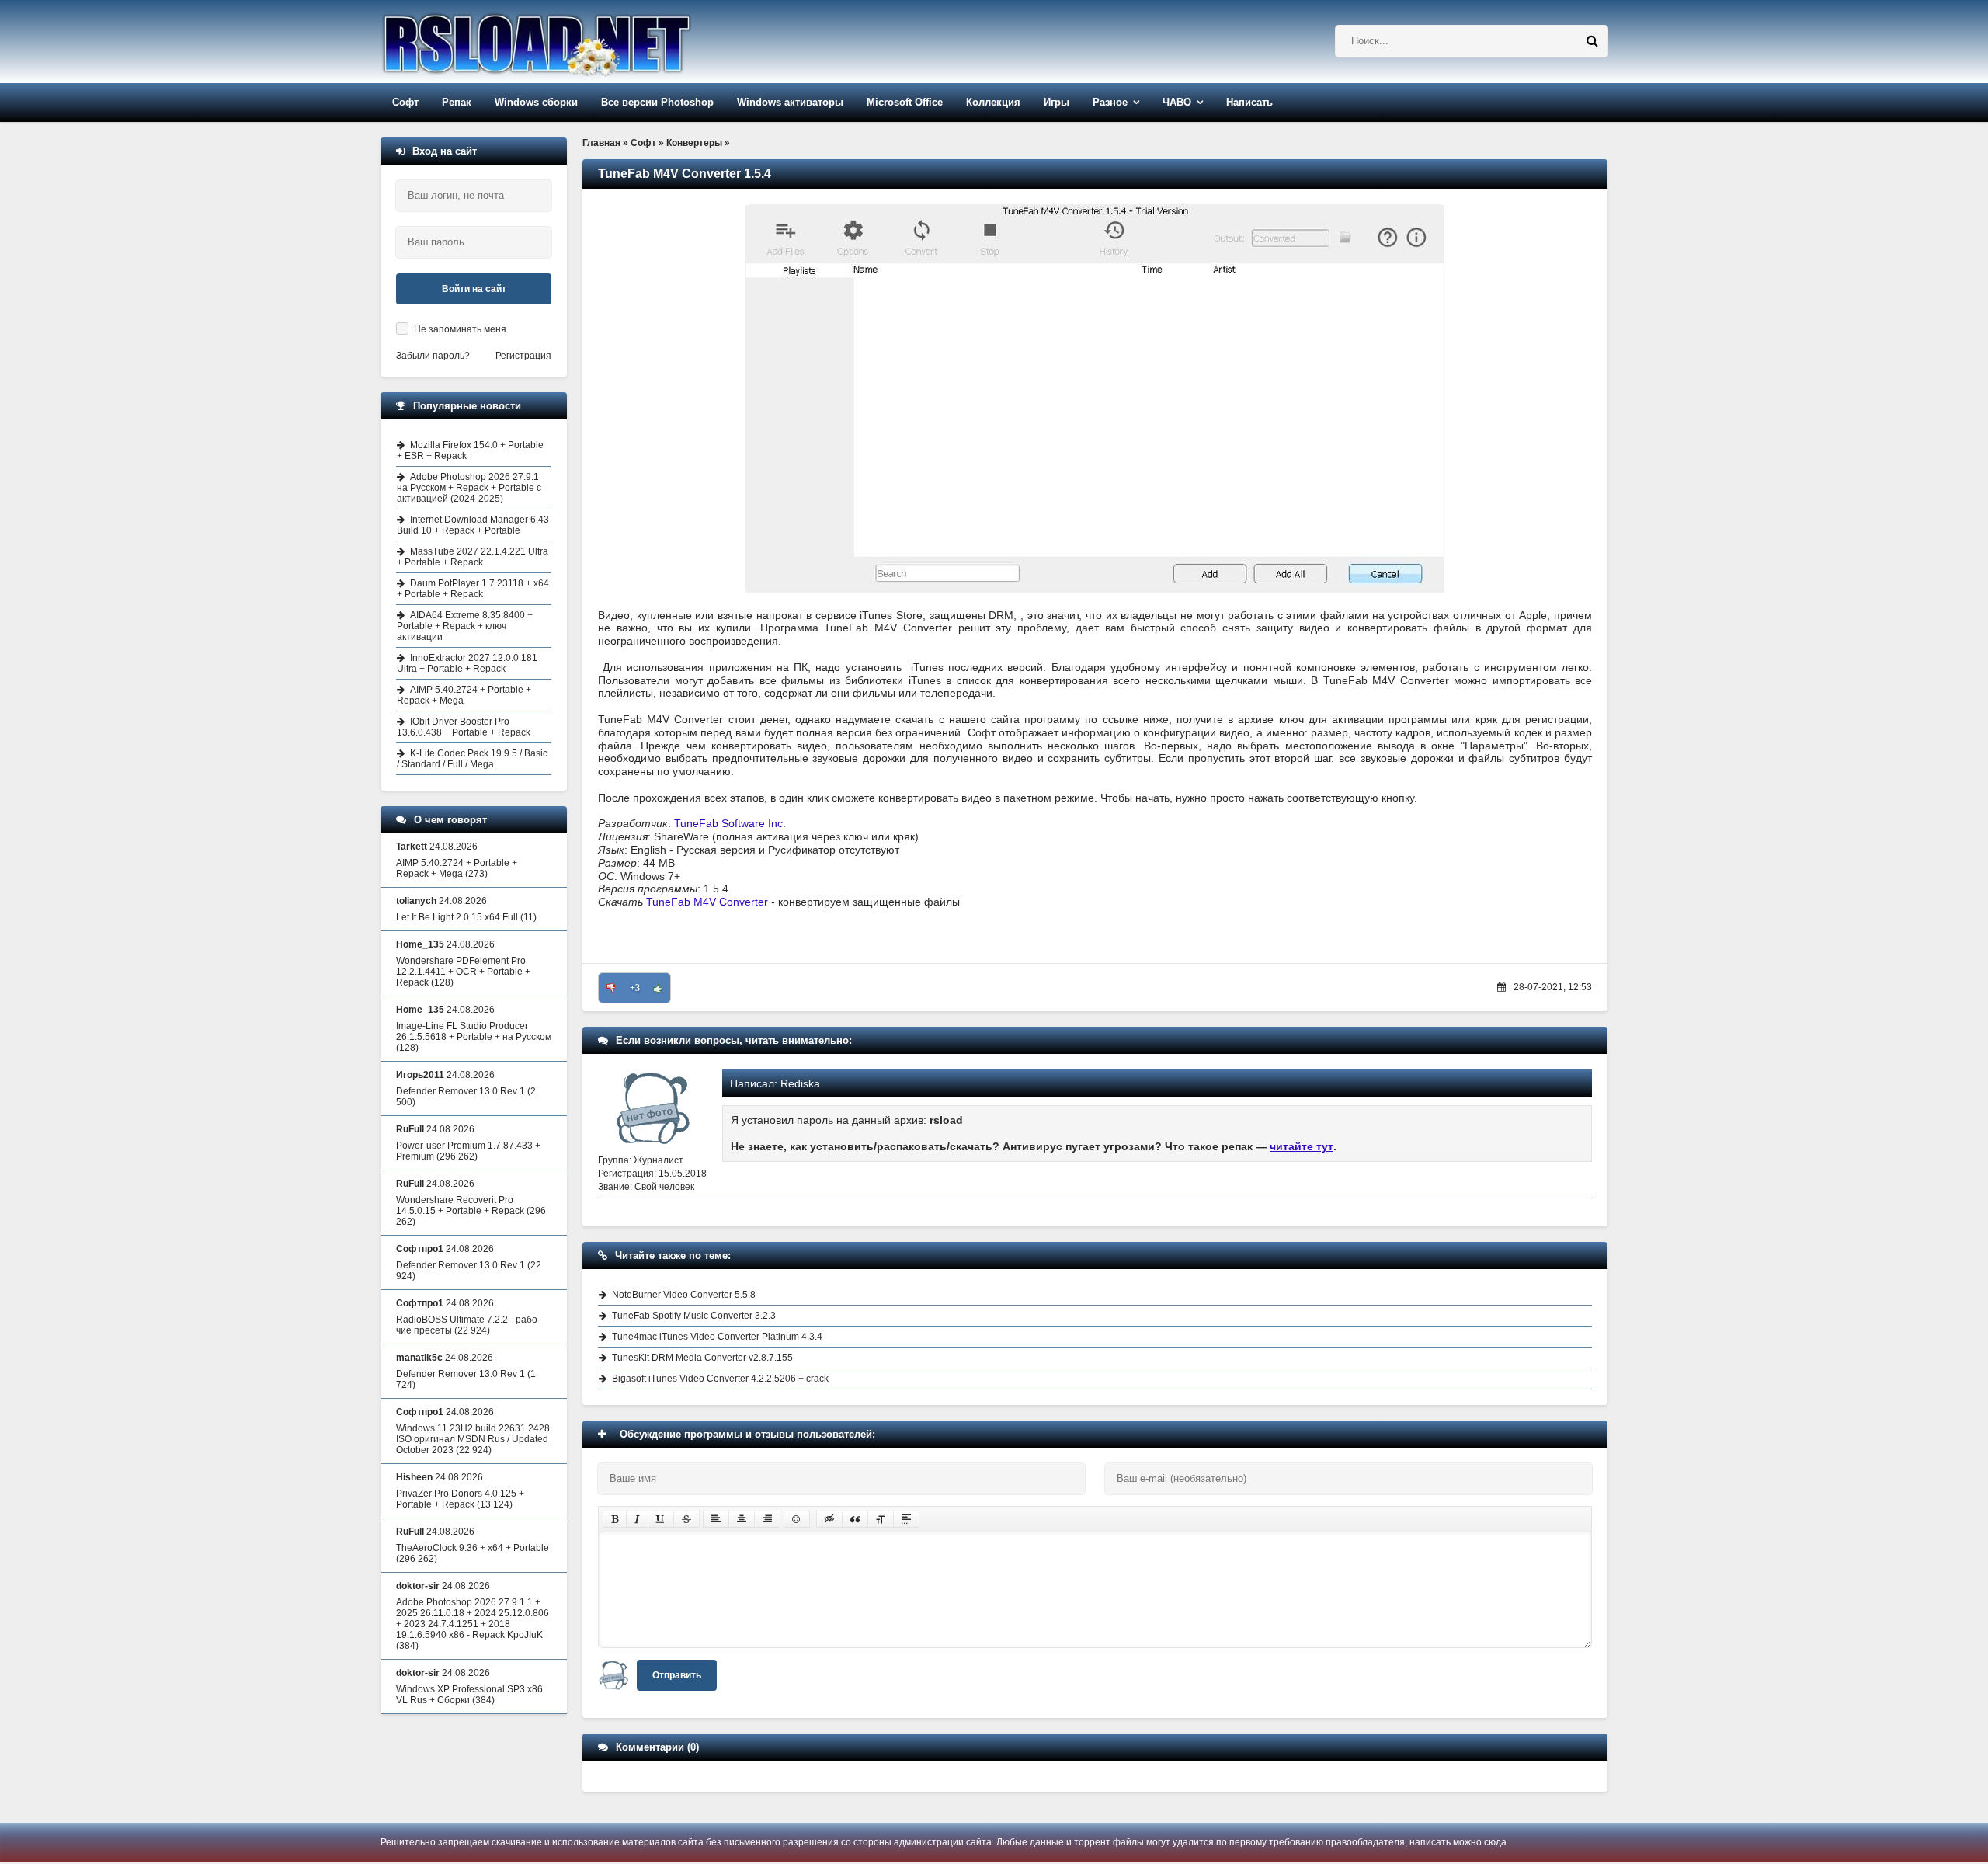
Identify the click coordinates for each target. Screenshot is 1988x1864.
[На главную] (576, 42)
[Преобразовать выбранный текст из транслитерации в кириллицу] (881, 1519)
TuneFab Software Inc (728, 823)
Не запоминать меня (460, 329)
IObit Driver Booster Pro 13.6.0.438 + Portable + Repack (464, 727)
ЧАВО (1177, 102)
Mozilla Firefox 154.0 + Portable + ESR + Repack (470, 450)
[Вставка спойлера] (906, 1519)
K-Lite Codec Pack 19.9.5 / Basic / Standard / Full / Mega (472, 759)
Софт (405, 102)
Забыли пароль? (433, 356)
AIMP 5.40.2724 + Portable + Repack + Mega (464, 695)
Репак (457, 102)
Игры (1057, 102)
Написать (1249, 102)
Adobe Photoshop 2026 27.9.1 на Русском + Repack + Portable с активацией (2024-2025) (469, 488)
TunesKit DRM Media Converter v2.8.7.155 (702, 1358)
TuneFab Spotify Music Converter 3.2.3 (694, 1316)
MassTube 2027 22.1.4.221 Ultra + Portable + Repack (473, 557)
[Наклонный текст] (637, 1519)
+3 (635, 988)
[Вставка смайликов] (797, 1519)
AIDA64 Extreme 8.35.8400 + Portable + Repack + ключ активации (465, 626)
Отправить (677, 1675)
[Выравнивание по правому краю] (767, 1519)
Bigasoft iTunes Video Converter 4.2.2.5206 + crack (720, 1379)
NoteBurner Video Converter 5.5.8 (684, 1295)
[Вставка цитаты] (855, 1519)
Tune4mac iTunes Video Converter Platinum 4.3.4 (717, 1337)
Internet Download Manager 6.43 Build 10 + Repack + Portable (473, 525)
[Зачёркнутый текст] (686, 1519)
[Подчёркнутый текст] (661, 1519)
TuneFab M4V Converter (707, 902)
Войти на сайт (474, 289)
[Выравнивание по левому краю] (716, 1519)
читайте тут (1302, 1146)
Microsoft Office (905, 102)
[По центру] (742, 1519)
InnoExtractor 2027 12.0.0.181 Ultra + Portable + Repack (467, 663)
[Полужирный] (615, 1519)
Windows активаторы (790, 102)
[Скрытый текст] (829, 1519)
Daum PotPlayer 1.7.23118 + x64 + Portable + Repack (473, 589)
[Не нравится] (611, 988)
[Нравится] (658, 988)
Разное (1110, 102)
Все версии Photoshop (657, 102)
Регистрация (523, 356)
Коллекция (993, 102)
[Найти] (1592, 41)
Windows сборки (536, 102)
